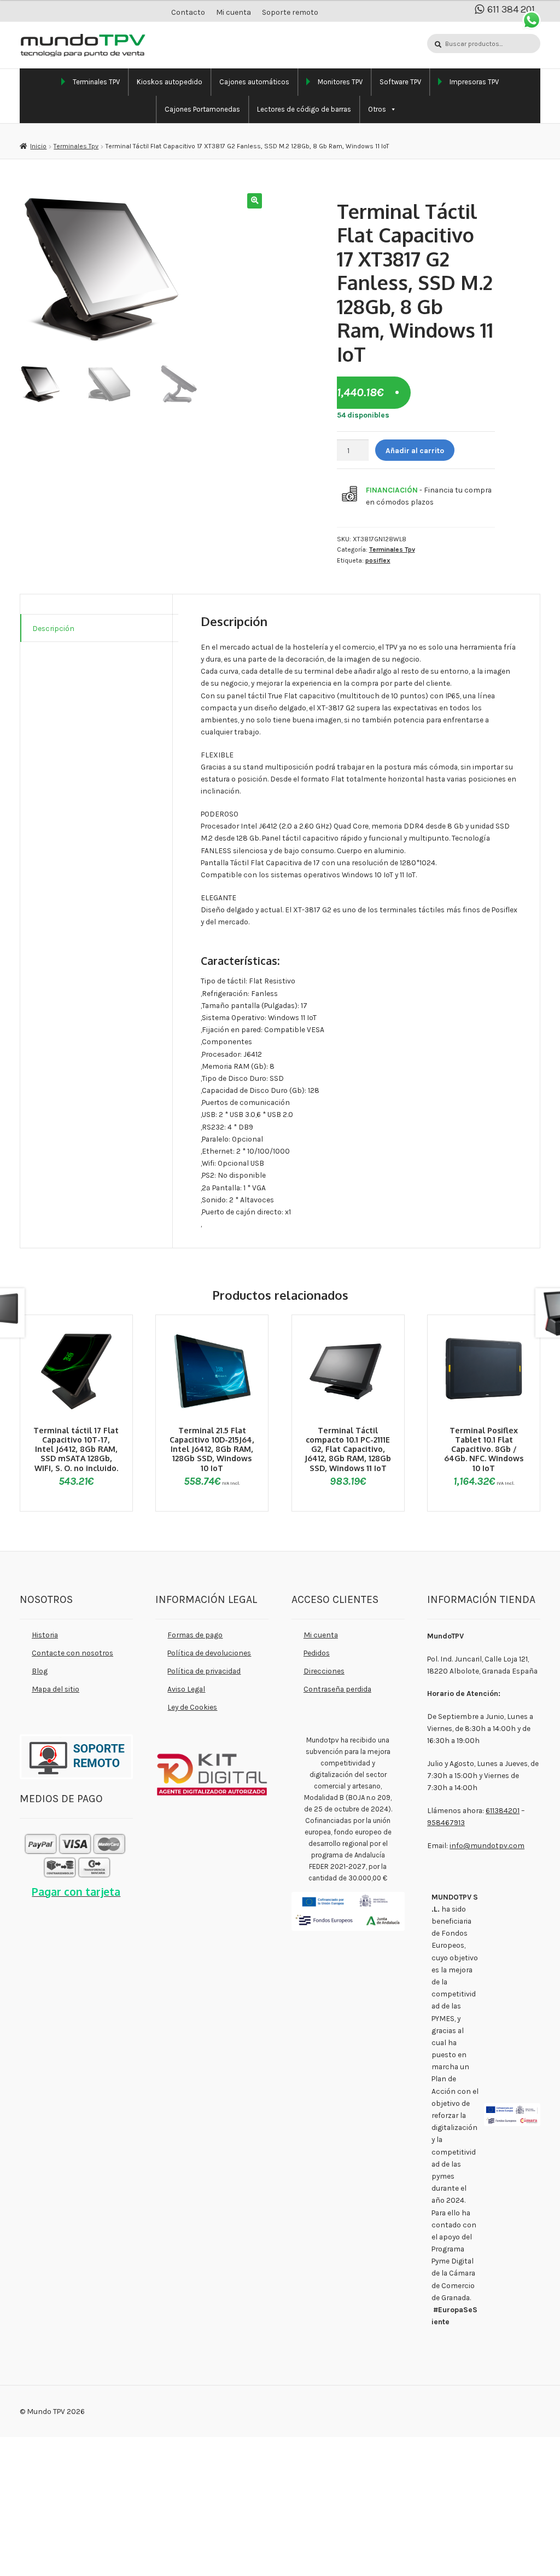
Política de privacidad (204, 1671)
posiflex (378, 560)
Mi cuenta (234, 12)
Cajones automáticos (254, 82)
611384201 (503, 1810)
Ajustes (489, 2551)
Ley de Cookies (192, 1707)
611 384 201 (511, 10)
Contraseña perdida (337, 1689)
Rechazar (420, 2551)
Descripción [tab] (53, 628)
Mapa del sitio (56, 1689)
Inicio (38, 146)
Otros (377, 109)
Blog (40, 1671)
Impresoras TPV (474, 82)
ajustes (77, 2566)
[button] (255, 201)
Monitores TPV (340, 82)
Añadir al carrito (415, 450)
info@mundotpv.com (487, 1845)
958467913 (446, 1822)
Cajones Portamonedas (202, 109)
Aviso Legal (186, 1689)
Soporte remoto (290, 12)
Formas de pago (195, 1635)
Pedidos (317, 1653)
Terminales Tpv (76, 146)
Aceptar (351, 2551)
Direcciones (324, 1671)
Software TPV (400, 82)
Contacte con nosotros (72, 1653)
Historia (45, 1635)
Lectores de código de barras (304, 109)
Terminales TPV (96, 82)
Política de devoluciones (209, 1653)
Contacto (188, 12)
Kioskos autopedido (170, 82)
